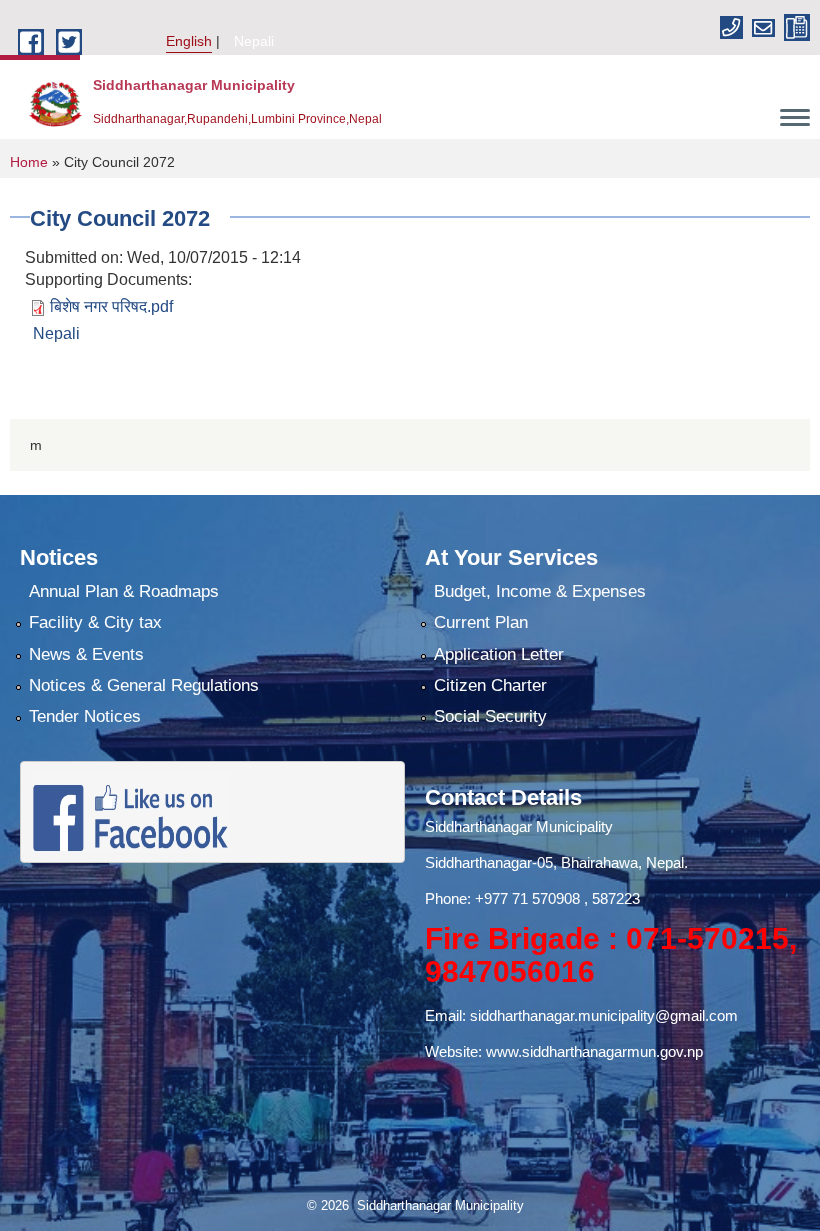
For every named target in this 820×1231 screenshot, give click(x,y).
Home (29, 162)
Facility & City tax (95, 622)
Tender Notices (85, 716)
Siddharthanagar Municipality (519, 826)
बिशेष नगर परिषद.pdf (111, 306)
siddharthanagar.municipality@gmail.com (604, 1015)
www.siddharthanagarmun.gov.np (594, 1051)
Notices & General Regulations (144, 685)
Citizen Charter (490, 685)
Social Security (490, 716)
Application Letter (499, 654)
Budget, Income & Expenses (540, 591)
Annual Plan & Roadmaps (124, 591)
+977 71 (503, 898)
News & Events (86, 654)
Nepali (254, 41)
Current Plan (481, 622)
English (189, 41)
